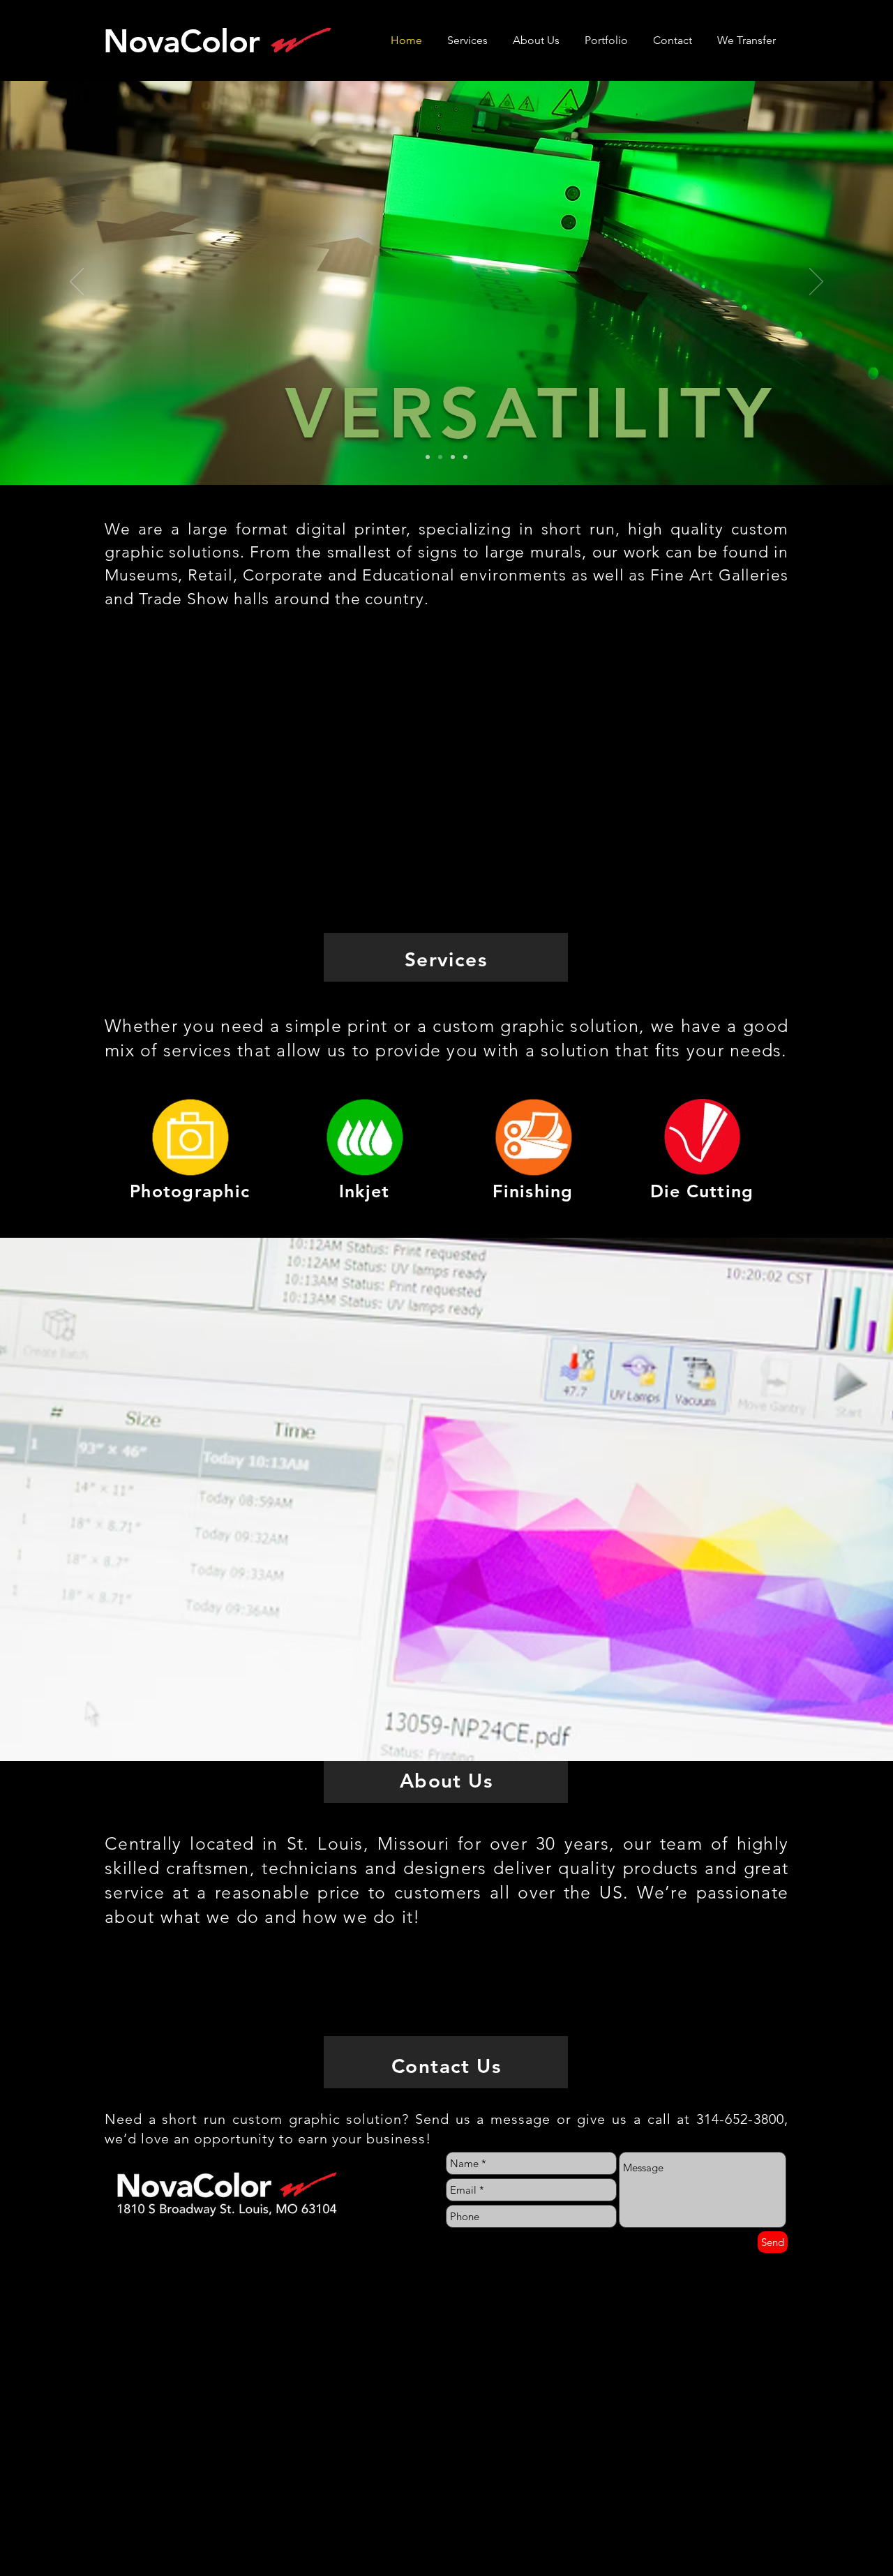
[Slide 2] (440, 457)
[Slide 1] (428, 457)
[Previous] (77, 283)
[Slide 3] (453, 457)
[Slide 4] (465, 457)
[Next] (816, 283)
